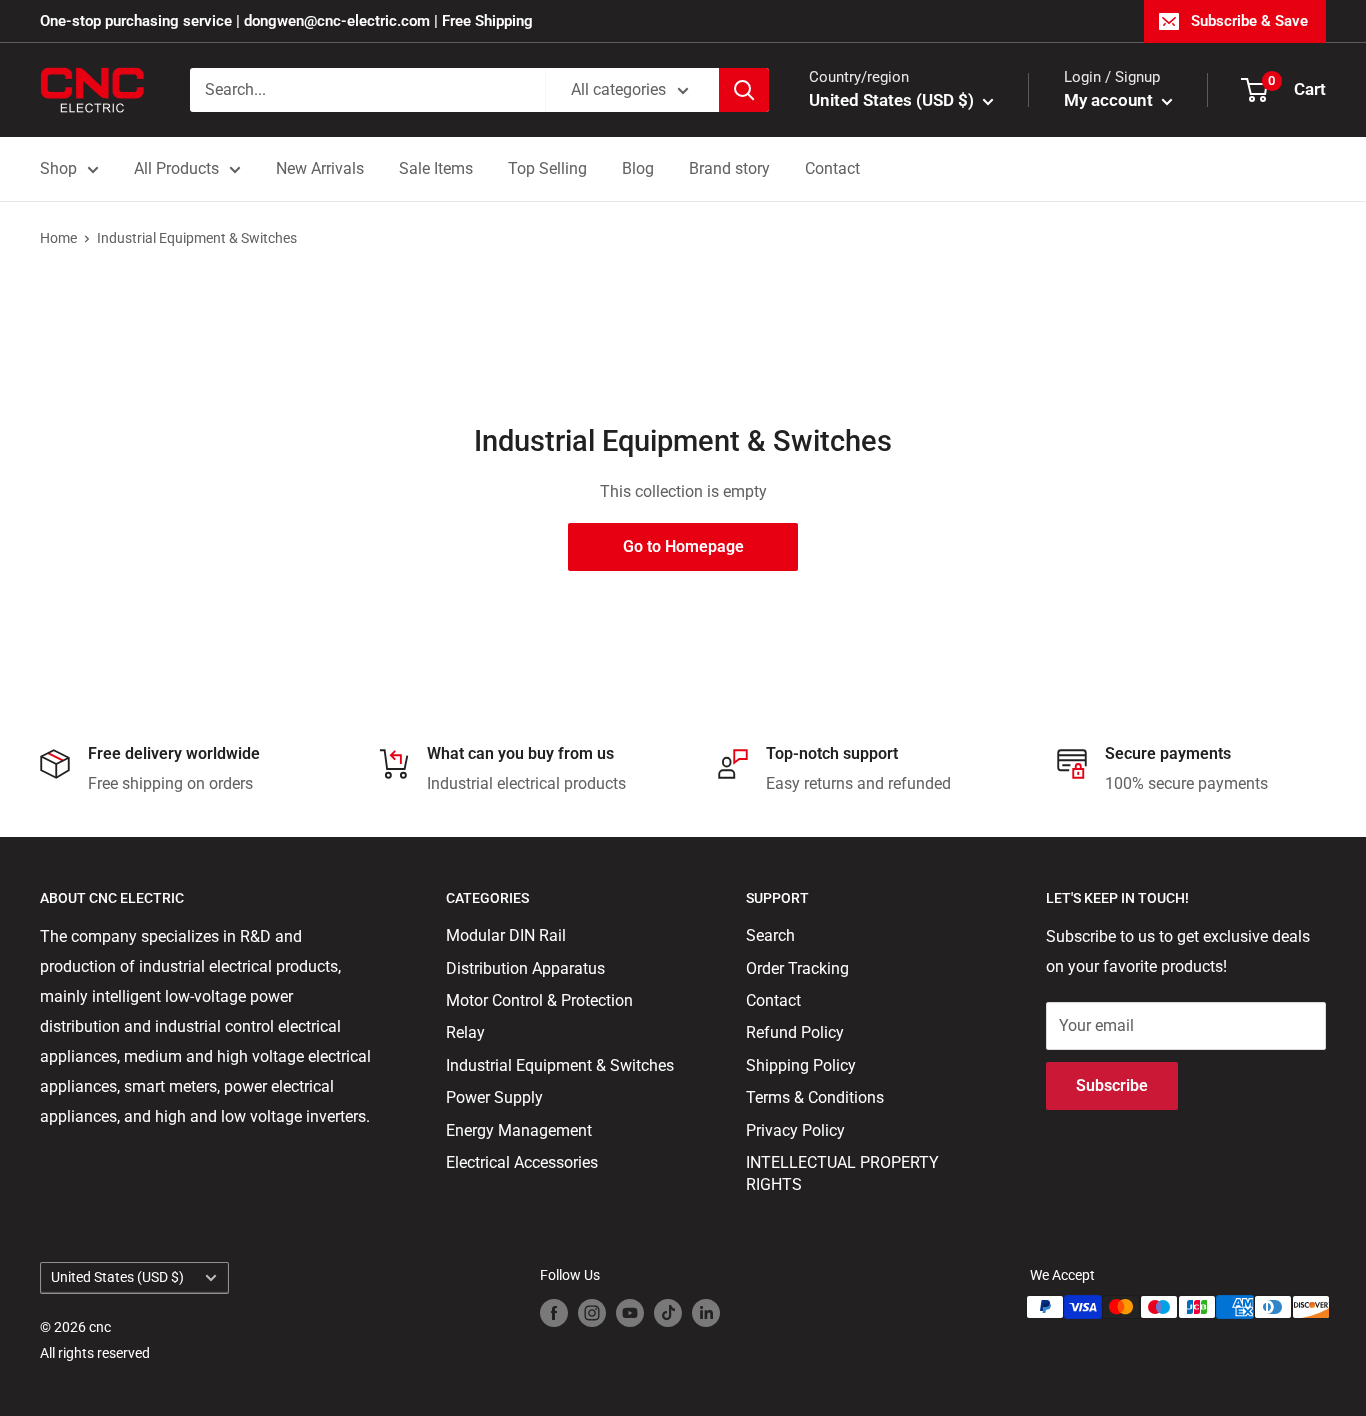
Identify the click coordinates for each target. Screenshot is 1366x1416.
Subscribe (1112, 1085)
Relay (465, 1032)
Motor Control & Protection (539, 1000)
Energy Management (519, 1130)
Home (58, 238)
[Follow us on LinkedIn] (706, 1313)
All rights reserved (95, 1353)
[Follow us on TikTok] (668, 1313)
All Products (176, 168)
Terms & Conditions (815, 1097)
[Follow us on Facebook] (554, 1313)
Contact (832, 168)
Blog (638, 168)
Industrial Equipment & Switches (197, 238)
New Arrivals (320, 168)
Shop (58, 168)
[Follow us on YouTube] (630, 1313)
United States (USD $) (117, 1277)
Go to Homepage (683, 546)
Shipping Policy (801, 1065)
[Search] (744, 90)
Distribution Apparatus (525, 968)
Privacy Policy (795, 1130)
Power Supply (494, 1097)
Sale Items (436, 168)
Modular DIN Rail (506, 935)
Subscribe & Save (1249, 21)
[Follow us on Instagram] (592, 1313)
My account (1110, 100)
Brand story (729, 168)
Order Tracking (797, 968)
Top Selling (547, 168)
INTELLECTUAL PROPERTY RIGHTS (842, 1173)
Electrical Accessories (522, 1162)
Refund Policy (795, 1032)
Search (770, 935)
